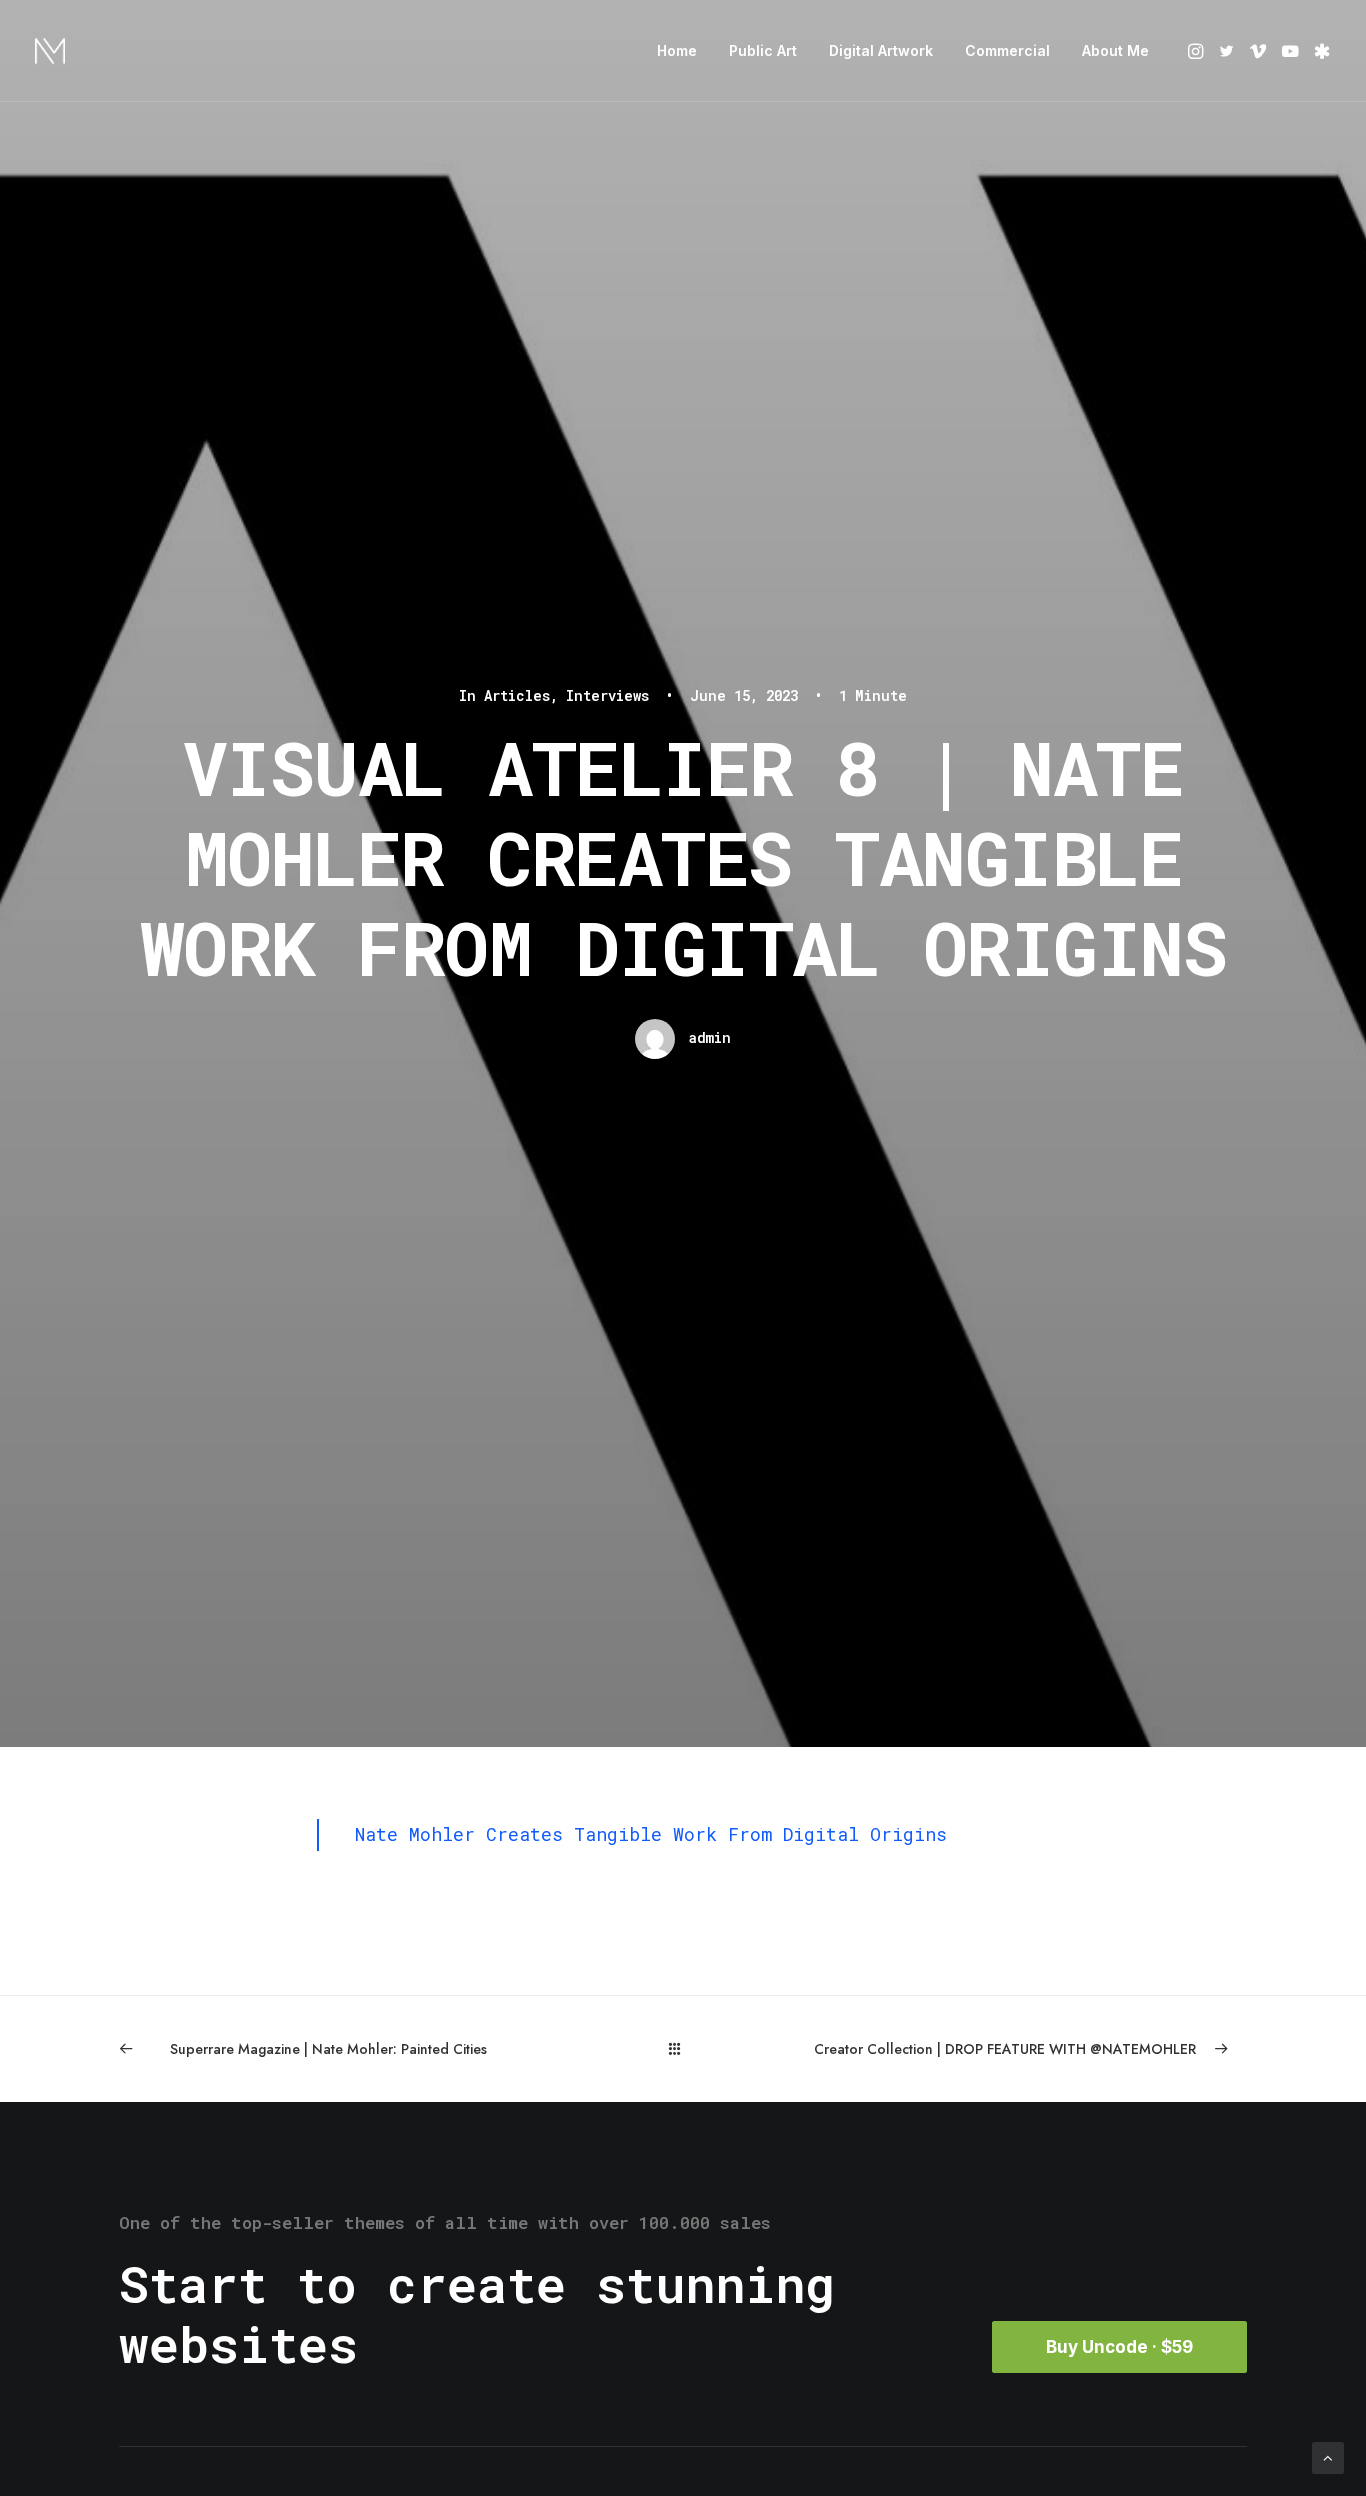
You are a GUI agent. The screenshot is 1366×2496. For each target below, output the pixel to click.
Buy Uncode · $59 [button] (1119, 2347)
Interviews (607, 695)
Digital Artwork (881, 50)
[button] (1197, 51)
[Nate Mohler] (50, 51)
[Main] (683, 2048)
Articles (517, 695)
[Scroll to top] (1328, 2456)
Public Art (763, 50)
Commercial (1007, 50)
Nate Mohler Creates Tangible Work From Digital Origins (651, 1834)
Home (677, 50)
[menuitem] (677, 51)
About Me (1115, 50)
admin (710, 1037)
